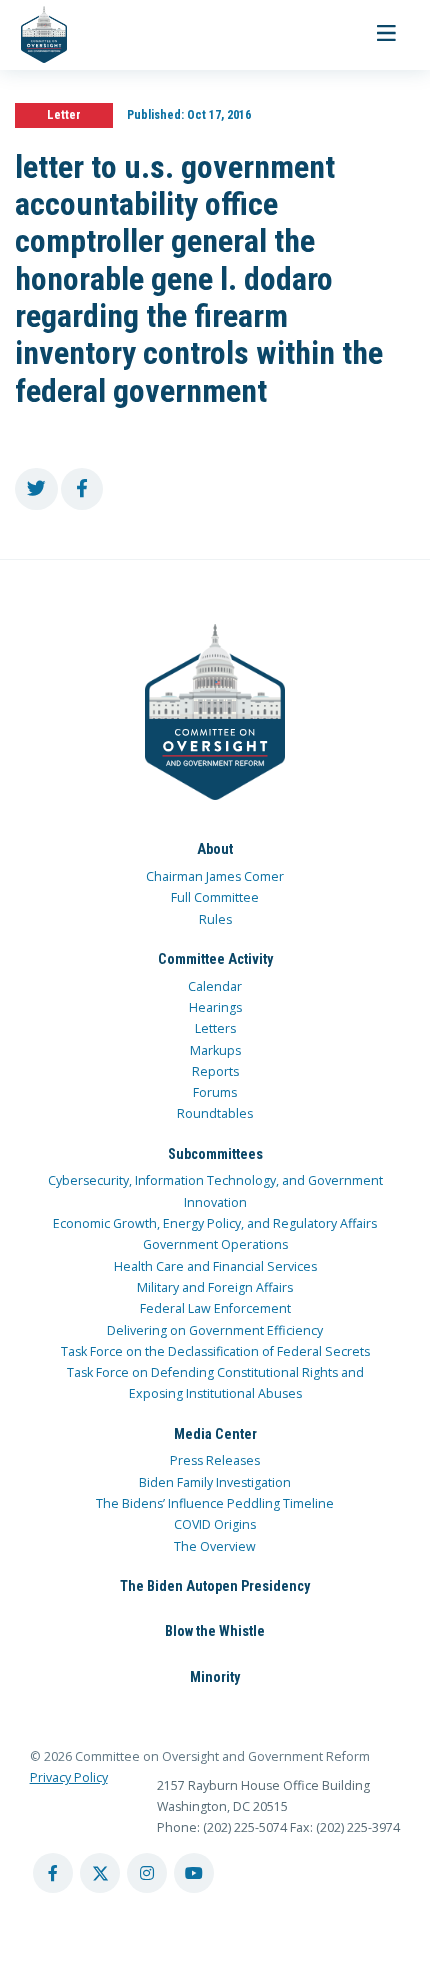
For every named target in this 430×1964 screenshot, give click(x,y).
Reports (215, 1071)
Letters (215, 1028)
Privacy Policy (69, 1777)
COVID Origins (215, 1524)
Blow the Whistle (215, 1631)
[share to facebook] (82, 489)
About (215, 849)
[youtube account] (194, 1873)
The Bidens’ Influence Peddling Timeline (215, 1503)
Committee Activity (215, 959)
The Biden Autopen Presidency (215, 1586)
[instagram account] (147, 1873)
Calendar (215, 986)
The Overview (215, 1546)
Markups (215, 1050)
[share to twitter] (36, 489)
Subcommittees (215, 1154)
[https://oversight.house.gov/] (33, 35)
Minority (215, 1677)
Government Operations (215, 1244)
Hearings (215, 1007)
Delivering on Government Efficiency (215, 1330)
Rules (215, 919)
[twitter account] (100, 1873)
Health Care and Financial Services (215, 1266)
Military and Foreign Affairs (215, 1287)
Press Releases (215, 1460)
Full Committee (215, 897)
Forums (215, 1092)
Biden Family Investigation (215, 1482)
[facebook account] (53, 1873)
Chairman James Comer (215, 876)
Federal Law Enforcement (215, 1308)
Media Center (215, 1434)
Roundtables (215, 1113)
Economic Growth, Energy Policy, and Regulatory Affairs (215, 1223)
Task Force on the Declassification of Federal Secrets (215, 1351)
